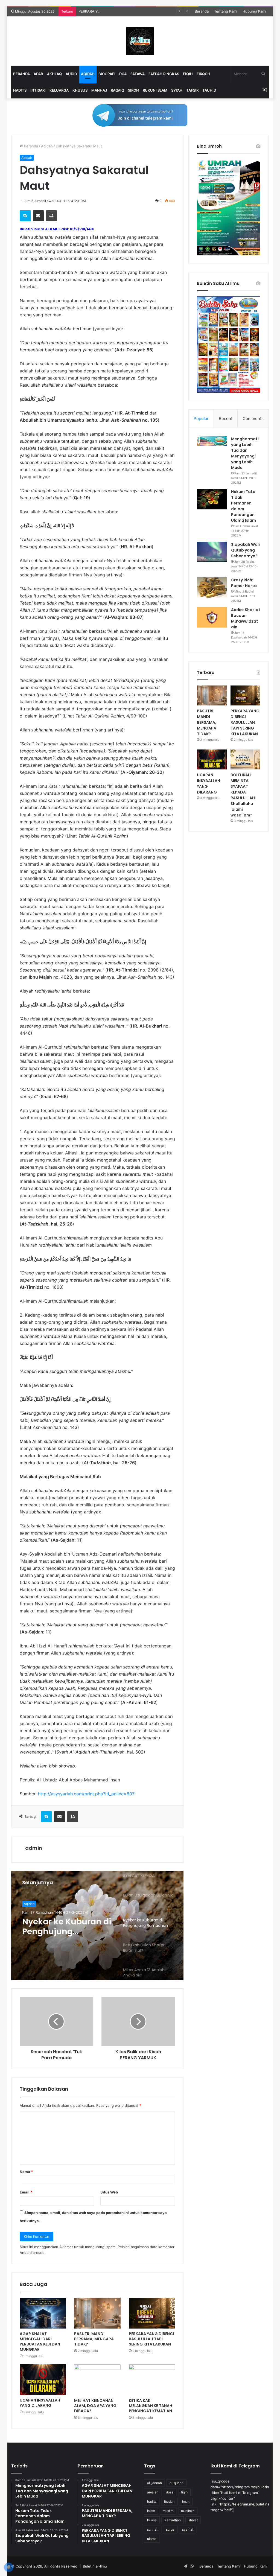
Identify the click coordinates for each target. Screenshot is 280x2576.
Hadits (20, 90)
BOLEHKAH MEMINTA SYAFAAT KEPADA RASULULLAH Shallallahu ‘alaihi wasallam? (243, 795)
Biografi (107, 74)
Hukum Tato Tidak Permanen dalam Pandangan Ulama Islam (243, 506)
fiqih (184, 2492)
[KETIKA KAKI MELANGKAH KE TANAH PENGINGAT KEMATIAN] (152, 2380)
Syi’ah (177, 90)
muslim (168, 2511)
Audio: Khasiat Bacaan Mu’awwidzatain (246, 618)
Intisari (38, 90)
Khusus (80, 90)
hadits (152, 2501)
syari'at (188, 2529)
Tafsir (192, 90)
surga (170, 2529)
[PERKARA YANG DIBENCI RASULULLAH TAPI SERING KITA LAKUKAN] (152, 2313)
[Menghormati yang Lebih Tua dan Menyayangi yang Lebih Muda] (212, 441)
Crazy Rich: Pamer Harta (244, 583)
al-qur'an (177, 2483)
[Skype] (25, 216)
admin (34, 1848)
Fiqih (188, 74)
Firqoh (203, 74)
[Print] (51, 216)
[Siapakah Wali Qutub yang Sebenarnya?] (212, 552)
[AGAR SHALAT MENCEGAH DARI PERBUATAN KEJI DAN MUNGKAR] (43, 2313)
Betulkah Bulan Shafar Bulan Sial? (60, 1927)
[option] (97, 1926)
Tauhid (209, 90)
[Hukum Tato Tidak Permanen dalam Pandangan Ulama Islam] (212, 499)
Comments (253, 418)
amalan (153, 2492)
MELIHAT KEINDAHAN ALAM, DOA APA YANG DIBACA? (95, 2406)
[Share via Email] (38, 216)
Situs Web (109, 2192)
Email (26, 2192)
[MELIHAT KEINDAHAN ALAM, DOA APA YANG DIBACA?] (97, 2380)
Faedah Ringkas (164, 74)
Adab (38, 74)
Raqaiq (117, 90)
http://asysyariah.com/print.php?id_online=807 (86, 1794)
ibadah (169, 2501)
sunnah (153, 2529)
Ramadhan (173, 2520)
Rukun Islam (155, 90)
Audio (71, 74)
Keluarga (59, 90)
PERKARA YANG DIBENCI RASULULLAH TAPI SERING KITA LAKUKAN (136, 11)
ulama (152, 2539)
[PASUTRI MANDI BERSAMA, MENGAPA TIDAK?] (97, 2313)
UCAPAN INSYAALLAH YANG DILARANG (40, 2403)
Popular (201, 418)
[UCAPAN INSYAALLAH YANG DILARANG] (43, 2380)
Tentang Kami (226, 11)
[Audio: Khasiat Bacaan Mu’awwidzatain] (212, 617)
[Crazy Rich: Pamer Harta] (212, 587)
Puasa (152, 2520)
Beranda (202, 11)
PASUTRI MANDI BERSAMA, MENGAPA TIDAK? (94, 2339)
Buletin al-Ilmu (95, 2566)
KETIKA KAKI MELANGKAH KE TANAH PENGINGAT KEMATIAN (151, 2406)
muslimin (188, 2511)
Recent (226, 418)
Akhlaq (54, 74)
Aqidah (88, 74)
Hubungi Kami (254, 11)
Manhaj (99, 90)
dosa (170, 2492)
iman (186, 2501)
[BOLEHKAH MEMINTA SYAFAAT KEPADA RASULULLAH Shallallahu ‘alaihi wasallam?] (245, 759)
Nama (26, 2172)
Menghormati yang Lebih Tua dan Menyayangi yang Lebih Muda (245, 453)
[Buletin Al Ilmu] (140, 41)
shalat (193, 2520)
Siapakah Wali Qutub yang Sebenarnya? (245, 550)
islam (151, 2511)
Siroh (133, 90)
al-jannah (154, 2483)
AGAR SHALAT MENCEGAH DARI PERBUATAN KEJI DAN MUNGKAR (40, 2342)
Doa (123, 74)
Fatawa (138, 74)
